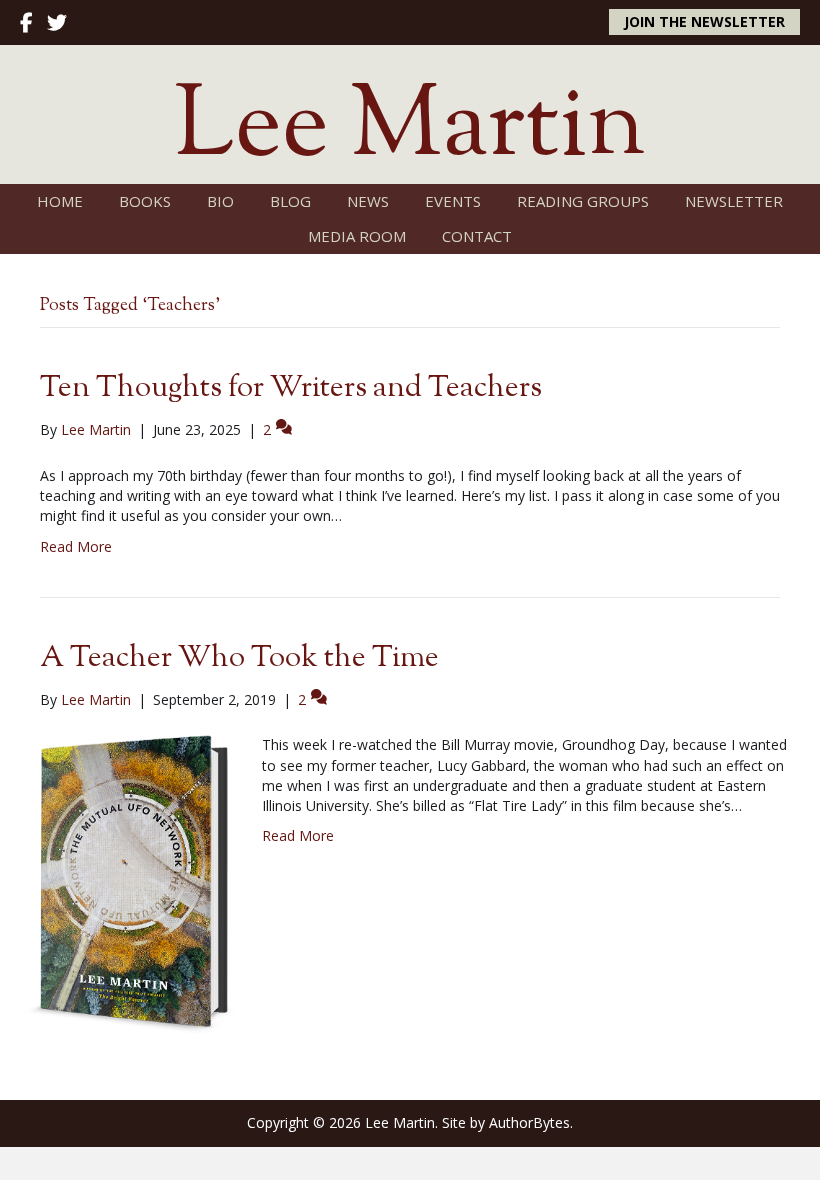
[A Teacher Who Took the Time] (131, 883)
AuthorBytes (529, 1122)
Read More (76, 546)
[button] (704, 22)
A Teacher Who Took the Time (239, 658)
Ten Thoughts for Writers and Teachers (291, 388)
